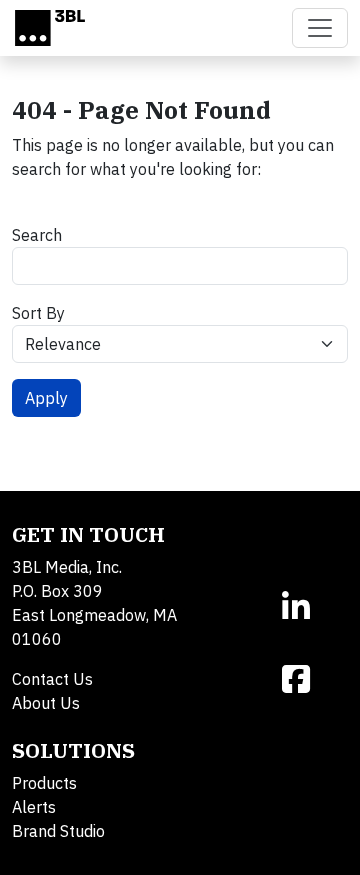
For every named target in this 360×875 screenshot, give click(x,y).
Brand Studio (58, 831)
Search (37, 235)
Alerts (34, 807)
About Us (46, 703)
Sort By (38, 313)
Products (44, 783)
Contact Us (52, 679)
